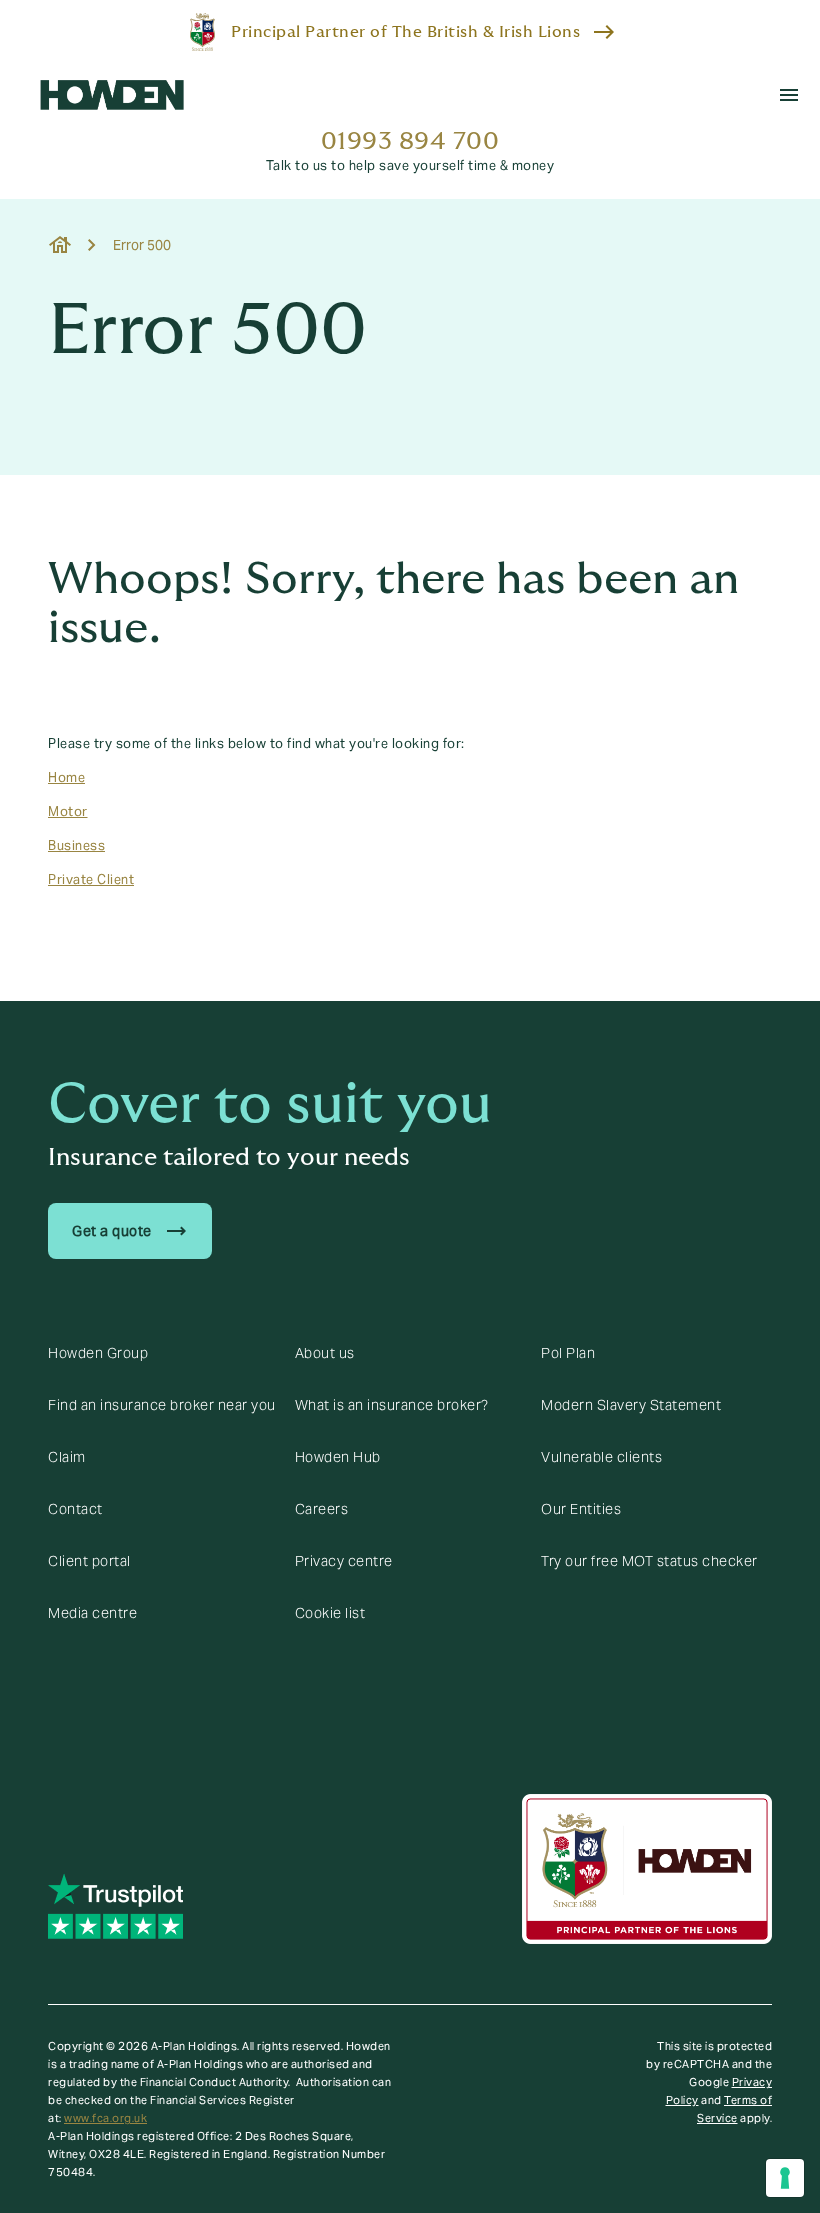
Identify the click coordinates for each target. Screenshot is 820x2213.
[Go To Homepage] (112, 95)
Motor (68, 812)
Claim (67, 1457)
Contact (75, 1509)
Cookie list (330, 1613)
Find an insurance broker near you (162, 1405)
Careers (322, 1509)
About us (325, 1353)
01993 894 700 (410, 141)
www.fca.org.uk (105, 2118)
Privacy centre (344, 1561)
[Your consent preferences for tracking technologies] (785, 2178)
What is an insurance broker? (392, 1405)
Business (76, 846)
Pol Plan (568, 1353)
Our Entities (581, 1509)
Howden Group (98, 1353)
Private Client (91, 880)
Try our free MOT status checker (649, 1561)
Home (66, 778)
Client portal (89, 1561)
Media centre (92, 1613)
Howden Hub (338, 1457)
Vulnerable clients (601, 1457)
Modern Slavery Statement (631, 1405)
